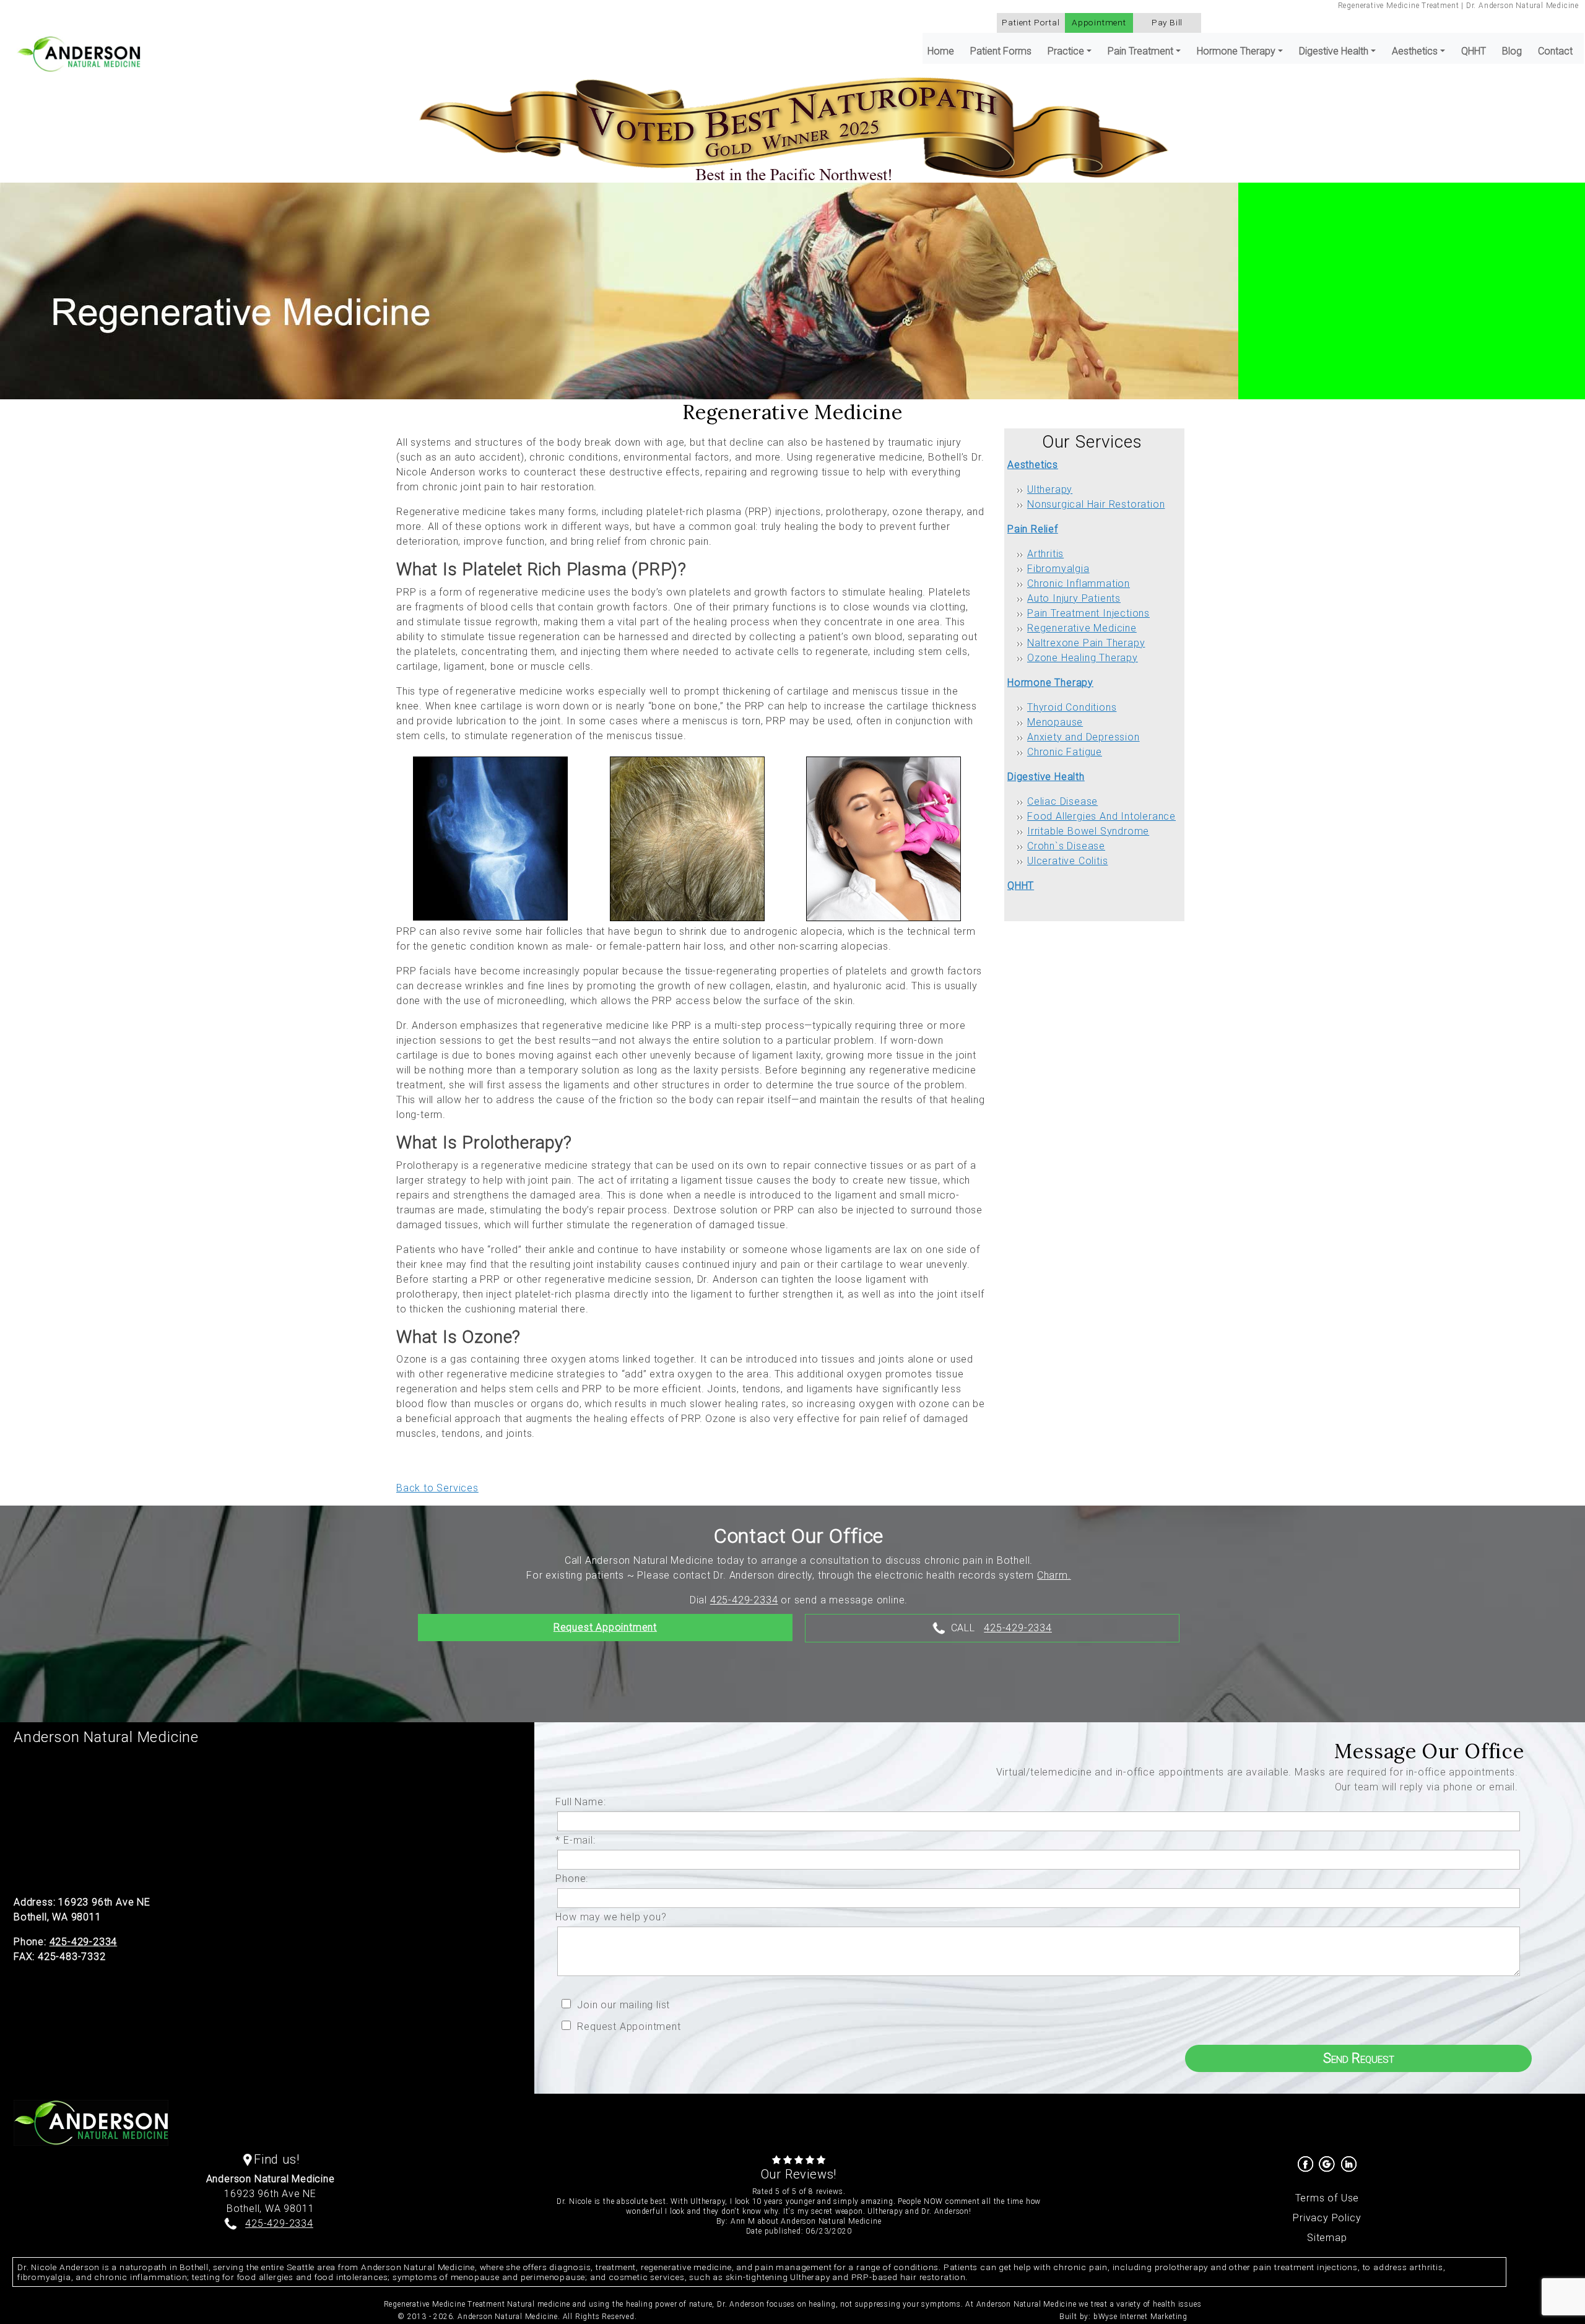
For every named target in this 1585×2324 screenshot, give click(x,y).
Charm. (1054, 1575)
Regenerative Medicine (1082, 628)
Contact (1555, 51)
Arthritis (1045, 554)
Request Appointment (605, 1627)
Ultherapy (1050, 489)
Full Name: (584, 1802)
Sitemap (1327, 2238)
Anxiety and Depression (1083, 737)
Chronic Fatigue (1065, 752)
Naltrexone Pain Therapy (1086, 643)
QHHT (1474, 51)
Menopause (1055, 722)
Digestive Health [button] (1334, 51)
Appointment (1099, 22)
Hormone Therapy (1050, 683)
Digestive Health (1046, 777)
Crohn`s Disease (1066, 846)
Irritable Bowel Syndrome (1088, 831)
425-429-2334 (744, 1600)
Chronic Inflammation (1079, 583)
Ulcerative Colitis (1067, 861)
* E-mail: (578, 1840)
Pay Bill (1167, 22)
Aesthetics (1033, 465)
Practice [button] (1066, 51)
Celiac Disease (1062, 801)
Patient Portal (1031, 22)
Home (941, 51)
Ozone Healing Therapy (1083, 658)
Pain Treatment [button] (1140, 51)
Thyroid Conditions (1072, 707)
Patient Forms (1001, 51)
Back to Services (437, 1488)
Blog (1512, 51)
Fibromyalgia (1058, 569)
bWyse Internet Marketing (1140, 2317)
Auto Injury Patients (1074, 598)
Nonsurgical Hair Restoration (1096, 504)
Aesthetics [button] (1415, 51)
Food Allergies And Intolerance (1101, 816)
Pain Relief (1033, 529)
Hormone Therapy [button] (1236, 51)
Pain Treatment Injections (1088, 613)
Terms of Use (1327, 2198)
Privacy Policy (1327, 2218)
